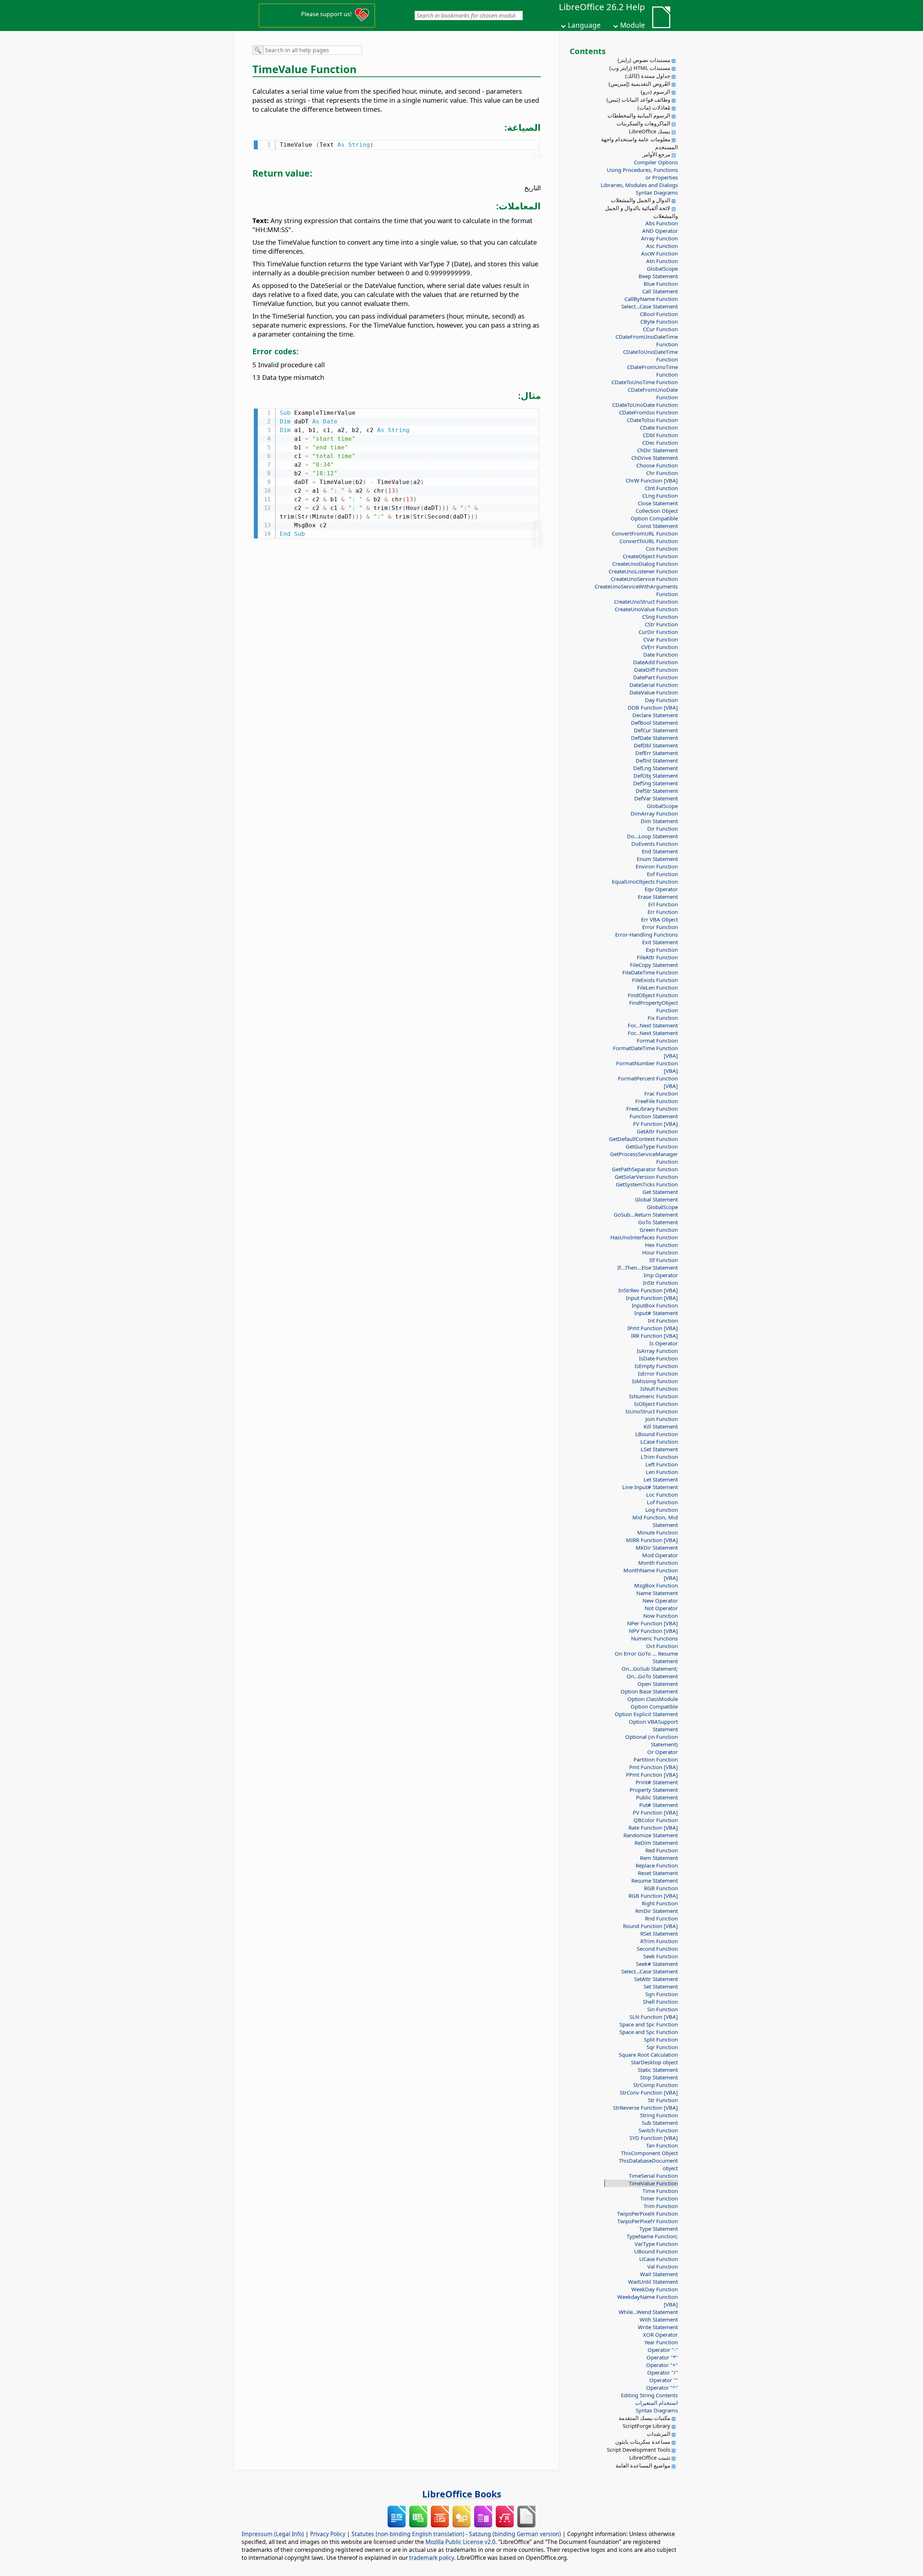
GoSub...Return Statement (646, 1214)
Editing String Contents (649, 2395)
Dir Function (663, 829)
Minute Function (657, 1532)
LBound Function (657, 1434)
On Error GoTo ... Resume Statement (646, 1657)
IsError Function (658, 1373)
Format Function (657, 1040)
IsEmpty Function (656, 1366)
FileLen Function (657, 987)
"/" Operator (663, 2372)
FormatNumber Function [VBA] (647, 1067)
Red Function (662, 1850)
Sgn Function (662, 1994)
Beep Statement (658, 276)
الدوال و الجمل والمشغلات (641, 200)
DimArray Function (654, 813)
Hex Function (661, 1245)
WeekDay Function (655, 2289)
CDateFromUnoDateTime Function (647, 340)
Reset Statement (658, 1873)
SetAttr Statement (656, 1979)
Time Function (660, 2191)
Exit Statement (660, 942)
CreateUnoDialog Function (645, 564)
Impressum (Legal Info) (273, 2534)
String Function (659, 2115)
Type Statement (659, 2229)
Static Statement (658, 2070)
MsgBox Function (656, 1585)
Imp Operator (661, 1275)
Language (584, 25)
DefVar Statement (656, 798)
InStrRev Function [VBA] (648, 1290)
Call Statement (660, 291)
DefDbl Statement (656, 745)
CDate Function (659, 427)
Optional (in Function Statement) (652, 1740)
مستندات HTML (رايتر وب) (640, 68)
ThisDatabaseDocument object (648, 2164)
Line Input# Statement (650, 1487)
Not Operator (661, 1608)
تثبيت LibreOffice (650, 2457)
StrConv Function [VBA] (649, 2092)
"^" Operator (662, 2388)
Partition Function (656, 1759)
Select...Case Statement (650, 306)
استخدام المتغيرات (657, 2403)
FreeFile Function (657, 1101)
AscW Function (659, 253)
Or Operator (663, 1752)
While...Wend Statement (648, 2312)
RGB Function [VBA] (653, 1896)
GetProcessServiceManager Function (644, 1158)
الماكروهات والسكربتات (643, 123)
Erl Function (663, 904)
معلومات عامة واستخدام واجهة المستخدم (639, 143)
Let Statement (661, 1479)
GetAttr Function (657, 1131)
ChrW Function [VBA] (652, 480)
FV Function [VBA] (655, 1124)
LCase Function (659, 1442)
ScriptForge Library (646, 2426)
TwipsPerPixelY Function (648, 2221)
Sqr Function (662, 2047)
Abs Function (662, 223)
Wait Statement (659, 2274)
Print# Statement (657, 1782)
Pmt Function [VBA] (653, 1767)
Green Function (659, 1230)
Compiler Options (656, 162)
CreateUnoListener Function (643, 571)
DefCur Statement (656, 730)
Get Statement (660, 1192)
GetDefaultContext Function (643, 1139)
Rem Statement (659, 1858)
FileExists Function (655, 980)
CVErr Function (659, 647)
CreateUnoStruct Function (646, 601)
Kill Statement (661, 1426)
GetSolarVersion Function (646, 1177)
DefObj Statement (656, 776)
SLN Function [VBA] (654, 2017)
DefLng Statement (655, 768)
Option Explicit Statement (646, 1714)
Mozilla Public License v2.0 (460, 2542)
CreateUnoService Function (644, 579)
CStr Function (661, 624)
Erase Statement (658, 897)
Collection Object (657, 511)
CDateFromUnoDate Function (653, 393)
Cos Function (662, 548)
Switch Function (658, 2130)
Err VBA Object (659, 919)
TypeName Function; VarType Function (652, 2240)
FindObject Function (653, 995)
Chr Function (662, 473)
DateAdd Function (655, 662)
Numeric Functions (654, 1638)
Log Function (662, 1510)
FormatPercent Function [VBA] (648, 1082)
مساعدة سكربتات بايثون (643, 2442)
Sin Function (663, 2009)
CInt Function (661, 488)
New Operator (660, 1600)
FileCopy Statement (654, 965)
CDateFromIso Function (648, 412)
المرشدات (659, 2434)
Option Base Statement (649, 1691)
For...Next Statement (653, 1025)
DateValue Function (654, 692)
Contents (588, 51)
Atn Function (662, 261)
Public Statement (657, 1797)
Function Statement (654, 1116)
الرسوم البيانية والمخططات (639, 115)
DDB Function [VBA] (653, 707)
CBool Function (659, 314)
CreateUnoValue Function (646, 609)
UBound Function (656, 2251)
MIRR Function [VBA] (652, 1540)
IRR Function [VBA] (654, 1336)
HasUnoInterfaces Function (644, 1237)
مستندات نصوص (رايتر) (644, 60)
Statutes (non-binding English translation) (408, 2534)
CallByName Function (651, 299)
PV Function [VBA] (655, 1812)
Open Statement (658, 1684)
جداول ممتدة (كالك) (648, 76)
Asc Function (662, 246)
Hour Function (660, 1252)
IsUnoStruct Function (652, 1411)
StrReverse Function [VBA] (645, 2108)
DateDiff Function (656, 670)
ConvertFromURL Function (645, 533)
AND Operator (660, 231)
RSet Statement (659, 1933)
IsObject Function (656, 1404)
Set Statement (661, 1986)
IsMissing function (655, 1381)
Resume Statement (655, 1880)
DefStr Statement (657, 791)
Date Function (661, 654)
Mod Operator (660, 1555)
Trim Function (661, 2206)
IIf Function (664, 1260)
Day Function (661, 700)
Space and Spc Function (649, 2024)
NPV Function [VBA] (653, 1631)
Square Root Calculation (648, 2055)
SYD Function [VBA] (654, 2138)
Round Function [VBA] (650, 1926)
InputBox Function (655, 1305)
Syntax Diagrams (657, 192)
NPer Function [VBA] (652, 1623)
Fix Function (663, 1018)
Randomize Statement (651, 1835)
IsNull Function (659, 1389)
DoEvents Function (655, 844)
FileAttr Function (657, 957)
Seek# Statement (657, 1964)
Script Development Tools (639, 2450)
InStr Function (660, 1283)
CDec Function (660, 443)
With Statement (659, 2319)
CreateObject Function (650, 556)
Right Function (660, 1903)
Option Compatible (654, 518)
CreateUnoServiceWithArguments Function (643, 590)
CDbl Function (660, 435)
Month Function (658, 1563)
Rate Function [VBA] (653, 1827)
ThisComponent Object (649, 2153)
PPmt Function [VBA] (652, 1775)
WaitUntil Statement (653, 2282)
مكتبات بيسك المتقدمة (644, 2418)
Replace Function (657, 1865)
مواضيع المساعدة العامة (643, 2465)
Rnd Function (661, 1918)
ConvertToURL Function (649, 541)
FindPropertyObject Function (653, 1006)
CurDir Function (658, 632)
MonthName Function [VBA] (651, 1574)
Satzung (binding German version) (515, 2534)
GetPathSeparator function (645, 1169)
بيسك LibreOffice (650, 131)
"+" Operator (662, 2365)
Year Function (661, 2342)
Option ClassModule (653, 1699)
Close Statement (658, 503)
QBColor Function (656, 1820)
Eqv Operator (661, 889)
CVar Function (661, 639)
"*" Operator (662, 2357)
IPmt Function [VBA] (653, 1328)
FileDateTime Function (650, 972)
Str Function (663, 2100)
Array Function (659, 238)
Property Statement (654, 1790)
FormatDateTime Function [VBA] (645, 1052)
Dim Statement (659, 821)
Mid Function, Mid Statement (655, 1521)
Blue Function (661, 284)
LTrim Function (659, 1457)
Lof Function (662, 1502)
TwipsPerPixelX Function (647, 2213)
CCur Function (660, 329)
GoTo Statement (658, 1222)
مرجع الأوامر (656, 154)
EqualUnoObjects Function (645, 881)
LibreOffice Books (462, 2494)
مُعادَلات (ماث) (654, 107)
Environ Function (657, 866)
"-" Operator (663, 2350)
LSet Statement (659, 1449)
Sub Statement (660, 2123)
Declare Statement (655, 715)
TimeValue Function (653, 2183)
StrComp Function (655, 2085)
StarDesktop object (654, 2062)
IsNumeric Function (653, 1396)
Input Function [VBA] (652, 1298)
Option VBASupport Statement (653, 1725)
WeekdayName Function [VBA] (648, 2300)
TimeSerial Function (653, 2176)
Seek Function (661, 1956)
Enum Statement (657, 859)
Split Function (661, 2039)
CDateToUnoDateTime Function (650, 356)
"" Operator (664, 2380)
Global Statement (656, 1199)
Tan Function (662, 2145)
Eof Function (662, 874)
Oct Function (662, 1646)
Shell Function (660, 2002)
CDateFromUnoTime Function (652, 371)
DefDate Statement (654, 738)
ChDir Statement (657, 450)
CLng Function (660, 496)
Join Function (662, 1419)
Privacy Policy (328, 2534)
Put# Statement (659, 1805)
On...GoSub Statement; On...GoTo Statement (650, 1672)
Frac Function (661, 1093)
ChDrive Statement (655, 458)
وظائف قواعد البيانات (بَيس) (638, 99)
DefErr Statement (657, 753)
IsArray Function (657, 1351)
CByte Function (659, 321)
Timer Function (659, 2198)
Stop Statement (659, 2077)
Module (633, 25)
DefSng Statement (655, 783)
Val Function (663, 2266)
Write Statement (658, 2327)
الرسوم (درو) (655, 92)
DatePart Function (655, 677)
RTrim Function (659, 1941)
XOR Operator (660, 2335)
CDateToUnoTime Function (645, 382)
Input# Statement (656, 1313)
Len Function (662, 1472)
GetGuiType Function (652, 1146)
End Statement (660, 851)
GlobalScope (662, 268)
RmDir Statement (657, 1911)
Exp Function (662, 950)
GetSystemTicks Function (647, 1184)
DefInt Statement (657, 760)
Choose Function (657, 465)
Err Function (663, 912)
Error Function (660, 927)
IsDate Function (658, 1358)
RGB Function (661, 1888)
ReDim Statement (656, 1843)
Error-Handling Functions (646, 934)
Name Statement (657, 1593)
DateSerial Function (654, 685)
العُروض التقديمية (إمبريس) (639, 84)
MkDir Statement (657, 1547)
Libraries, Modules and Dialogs (639, 185)
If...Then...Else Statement (648, 1267)
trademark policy (432, 2558)
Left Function (662, 1464)
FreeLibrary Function (652, 1109)
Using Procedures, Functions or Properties (642, 174)
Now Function (661, 1616)
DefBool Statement (654, 723)
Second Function (657, 1949)
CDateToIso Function (652, 420)
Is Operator (664, 1343)
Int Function (663, 1320)
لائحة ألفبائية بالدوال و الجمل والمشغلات (641, 212)
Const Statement (657, 526)
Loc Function (662, 1494)
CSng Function (660, 617)
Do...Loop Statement (652, 836)
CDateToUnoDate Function (645, 405)
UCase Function (659, 2259)
